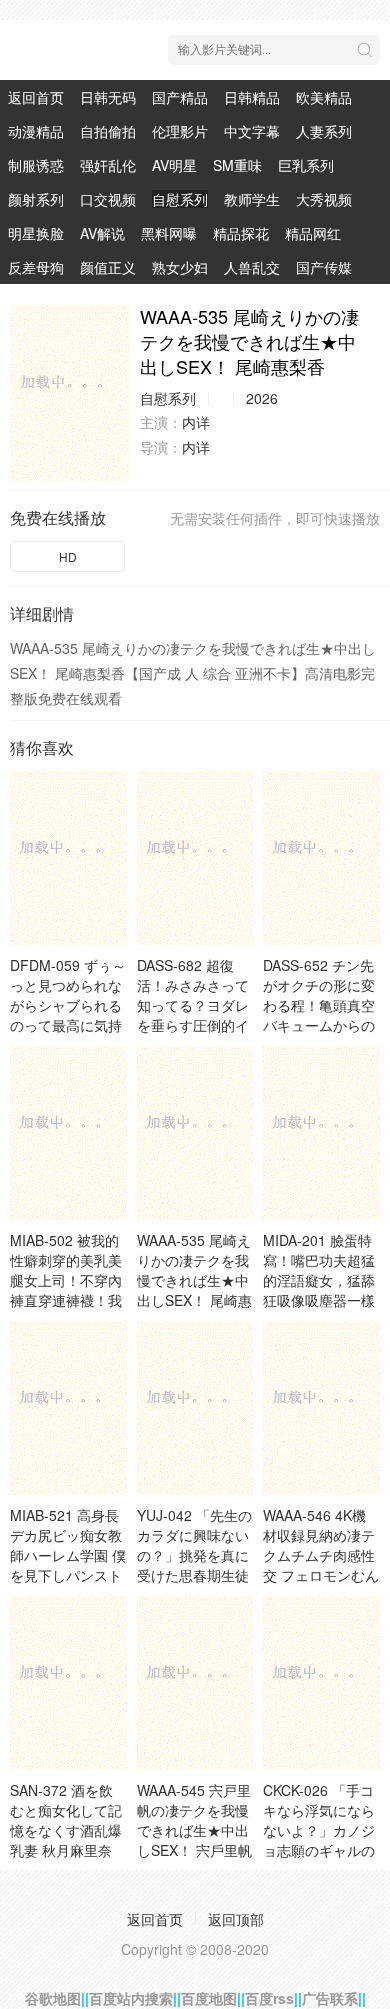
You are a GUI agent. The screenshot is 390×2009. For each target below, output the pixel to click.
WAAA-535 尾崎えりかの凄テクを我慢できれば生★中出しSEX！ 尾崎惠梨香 (194, 1280)
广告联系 (330, 1998)
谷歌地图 (53, 1998)
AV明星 (174, 165)
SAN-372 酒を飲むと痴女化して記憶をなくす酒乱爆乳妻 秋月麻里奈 (66, 1820)
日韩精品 (252, 97)
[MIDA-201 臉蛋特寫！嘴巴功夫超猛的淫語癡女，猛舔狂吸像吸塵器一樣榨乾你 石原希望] (321, 1132)
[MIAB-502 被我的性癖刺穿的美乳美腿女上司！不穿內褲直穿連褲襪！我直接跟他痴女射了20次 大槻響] (68, 1132)
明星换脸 (36, 233)
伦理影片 (180, 131)
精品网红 (313, 233)
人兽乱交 (252, 267)
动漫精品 (36, 131)
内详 (196, 422)
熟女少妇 (180, 267)
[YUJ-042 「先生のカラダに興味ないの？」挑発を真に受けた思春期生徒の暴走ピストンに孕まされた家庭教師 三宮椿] (195, 1407)
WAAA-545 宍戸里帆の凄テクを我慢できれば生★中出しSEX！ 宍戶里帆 (194, 1820)
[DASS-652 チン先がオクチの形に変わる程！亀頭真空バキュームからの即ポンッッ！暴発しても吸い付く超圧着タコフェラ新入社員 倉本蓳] (321, 857)
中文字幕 (252, 131)
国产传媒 (324, 267)
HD (68, 556)
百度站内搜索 (131, 1998)
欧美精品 (324, 97)
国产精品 (180, 97)
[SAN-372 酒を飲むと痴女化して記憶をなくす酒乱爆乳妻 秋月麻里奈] (68, 1682)
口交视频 (108, 199)
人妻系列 (324, 131)
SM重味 (237, 165)
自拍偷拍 (108, 131)
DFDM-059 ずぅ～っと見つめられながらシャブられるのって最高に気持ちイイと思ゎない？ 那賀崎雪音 (68, 1015)
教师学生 (252, 199)
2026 (262, 398)
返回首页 (36, 97)
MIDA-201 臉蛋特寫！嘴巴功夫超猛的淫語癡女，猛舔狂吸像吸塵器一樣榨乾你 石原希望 (319, 1280)
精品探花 (241, 233)
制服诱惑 (36, 165)
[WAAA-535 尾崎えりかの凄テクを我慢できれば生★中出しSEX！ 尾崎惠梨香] (70, 392)
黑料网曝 (169, 233)
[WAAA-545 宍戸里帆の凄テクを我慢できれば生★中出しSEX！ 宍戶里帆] (195, 1682)
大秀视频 (324, 199)
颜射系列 (36, 199)
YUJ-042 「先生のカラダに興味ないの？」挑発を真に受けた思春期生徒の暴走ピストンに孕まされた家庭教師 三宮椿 (194, 1575)
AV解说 (102, 233)
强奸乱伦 (108, 165)
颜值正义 (108, 267)
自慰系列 (180, 199)
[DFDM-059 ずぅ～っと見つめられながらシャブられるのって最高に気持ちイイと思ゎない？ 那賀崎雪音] (68, 857)
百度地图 (209, 1998)
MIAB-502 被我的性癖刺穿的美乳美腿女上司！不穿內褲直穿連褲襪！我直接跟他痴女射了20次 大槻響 (66, 1290)
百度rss (269, 1998)
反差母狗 (36, 267)
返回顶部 (236, 1919)
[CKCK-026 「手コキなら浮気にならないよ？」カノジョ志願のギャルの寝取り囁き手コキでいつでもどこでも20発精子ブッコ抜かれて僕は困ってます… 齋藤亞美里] (321, 1682)
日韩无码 (108, 97)
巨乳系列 (306, 165)
